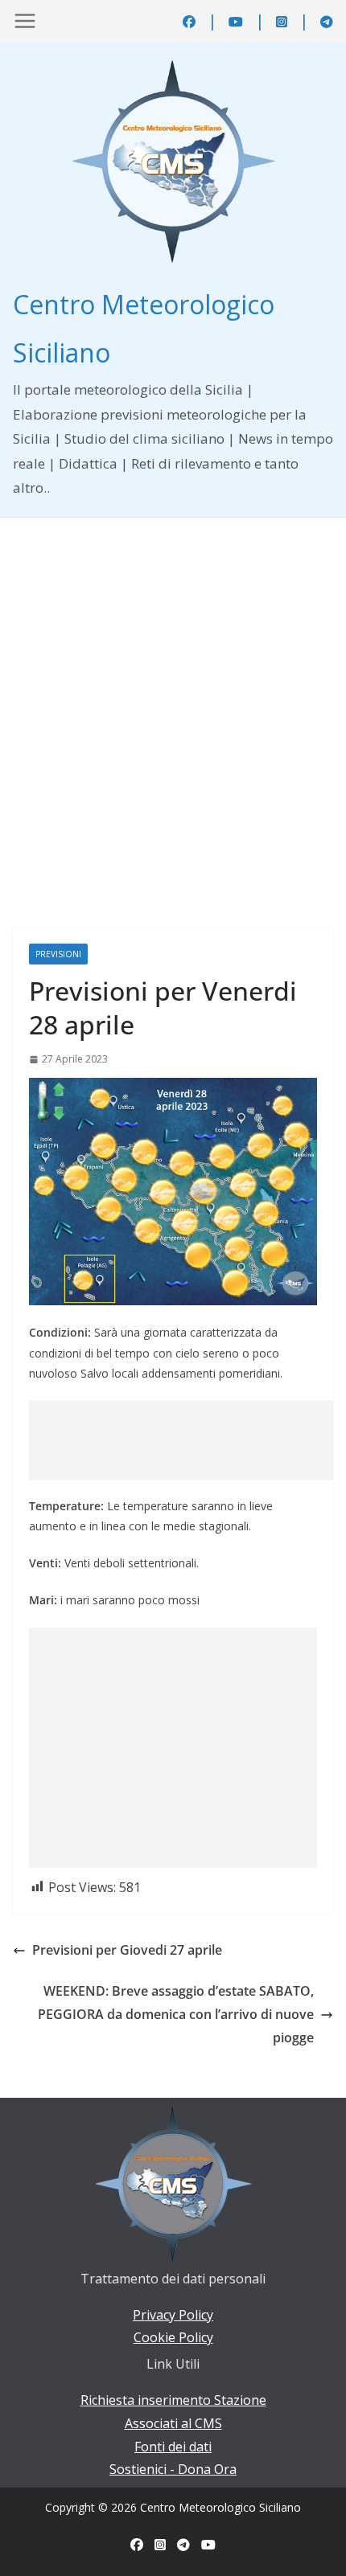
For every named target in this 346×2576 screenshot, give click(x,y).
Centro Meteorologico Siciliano (220, 2507)
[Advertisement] (173, 698)
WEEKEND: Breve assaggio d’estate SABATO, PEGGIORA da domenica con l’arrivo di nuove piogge (176, 2014)
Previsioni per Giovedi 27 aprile (127, 1950)
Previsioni (58, 954)
